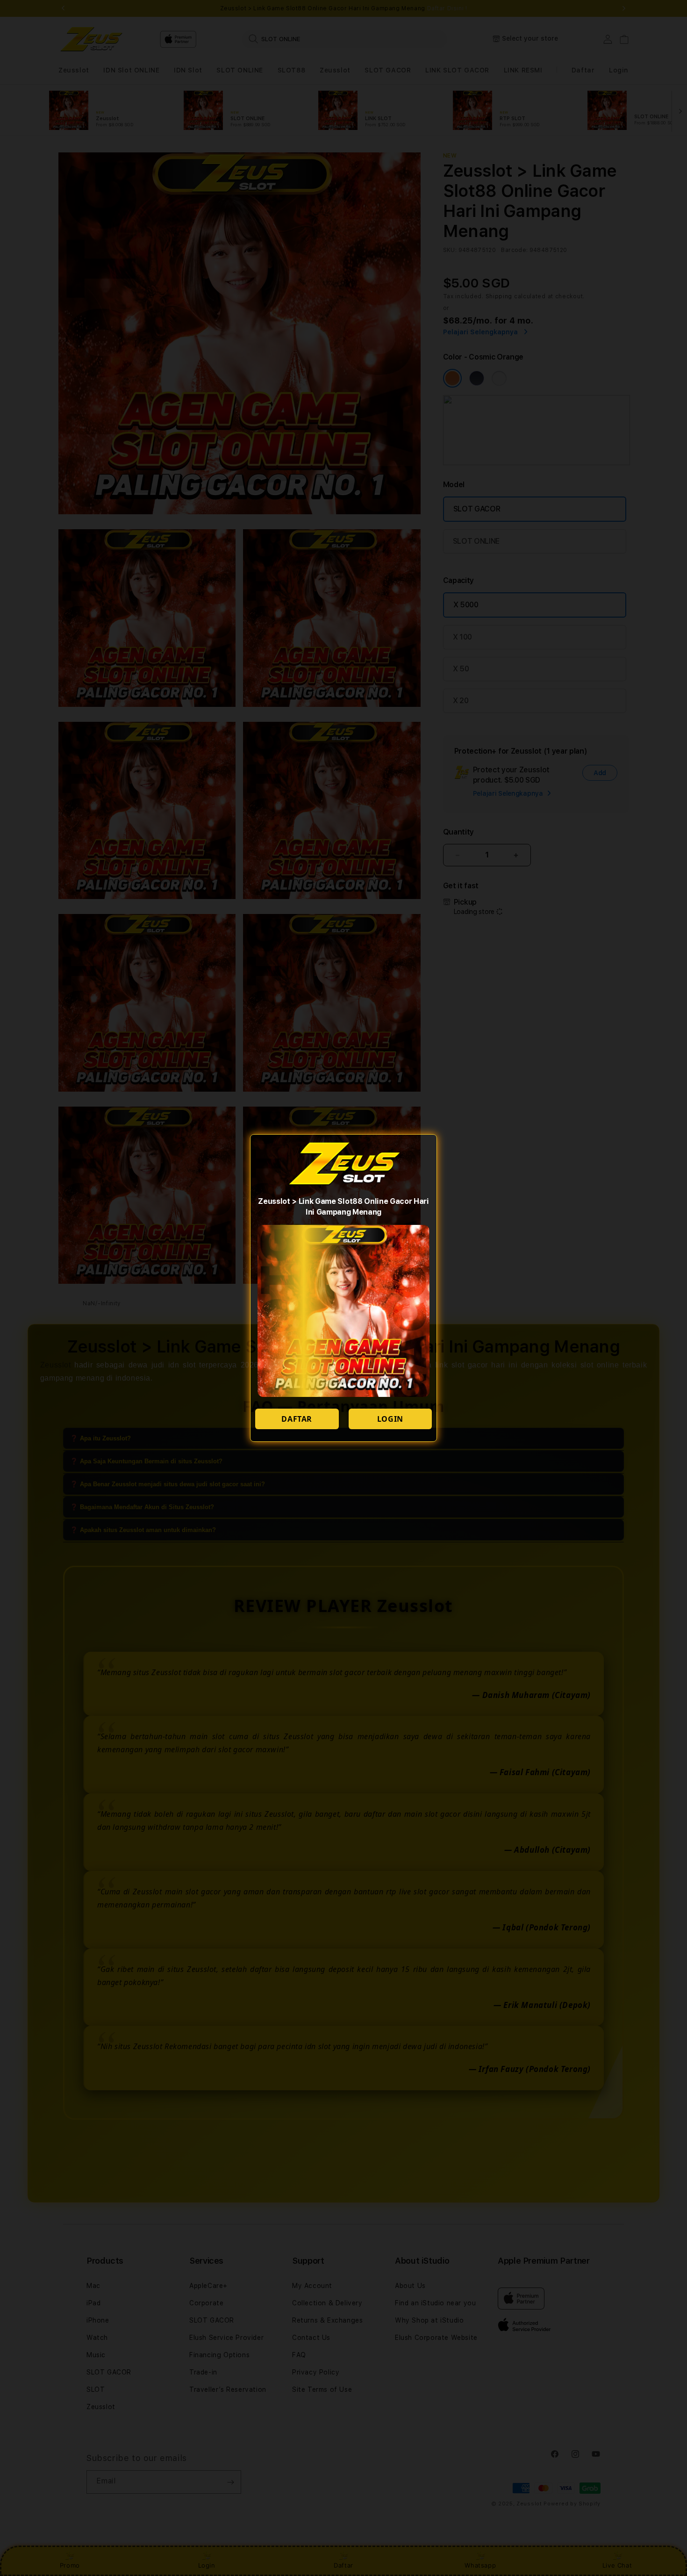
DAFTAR (297, 1419)
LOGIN (390, 1419)
